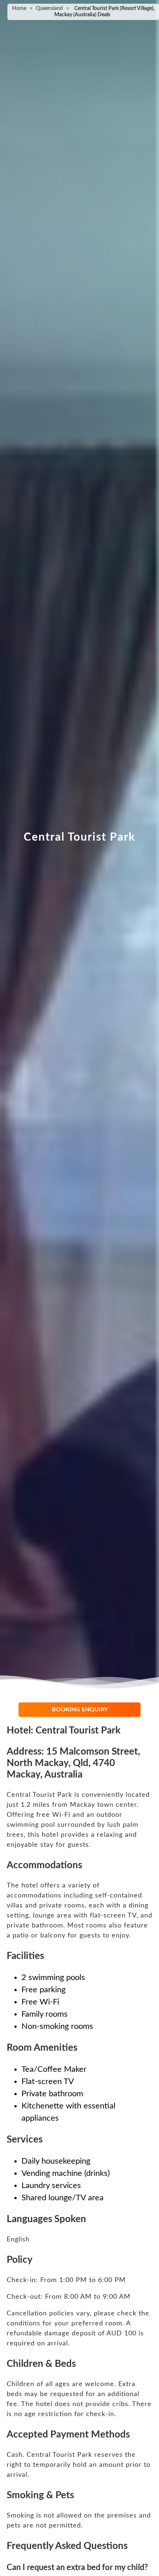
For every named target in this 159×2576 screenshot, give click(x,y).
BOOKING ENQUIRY (80, 1709)
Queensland (49, 9)
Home (19, 9)
